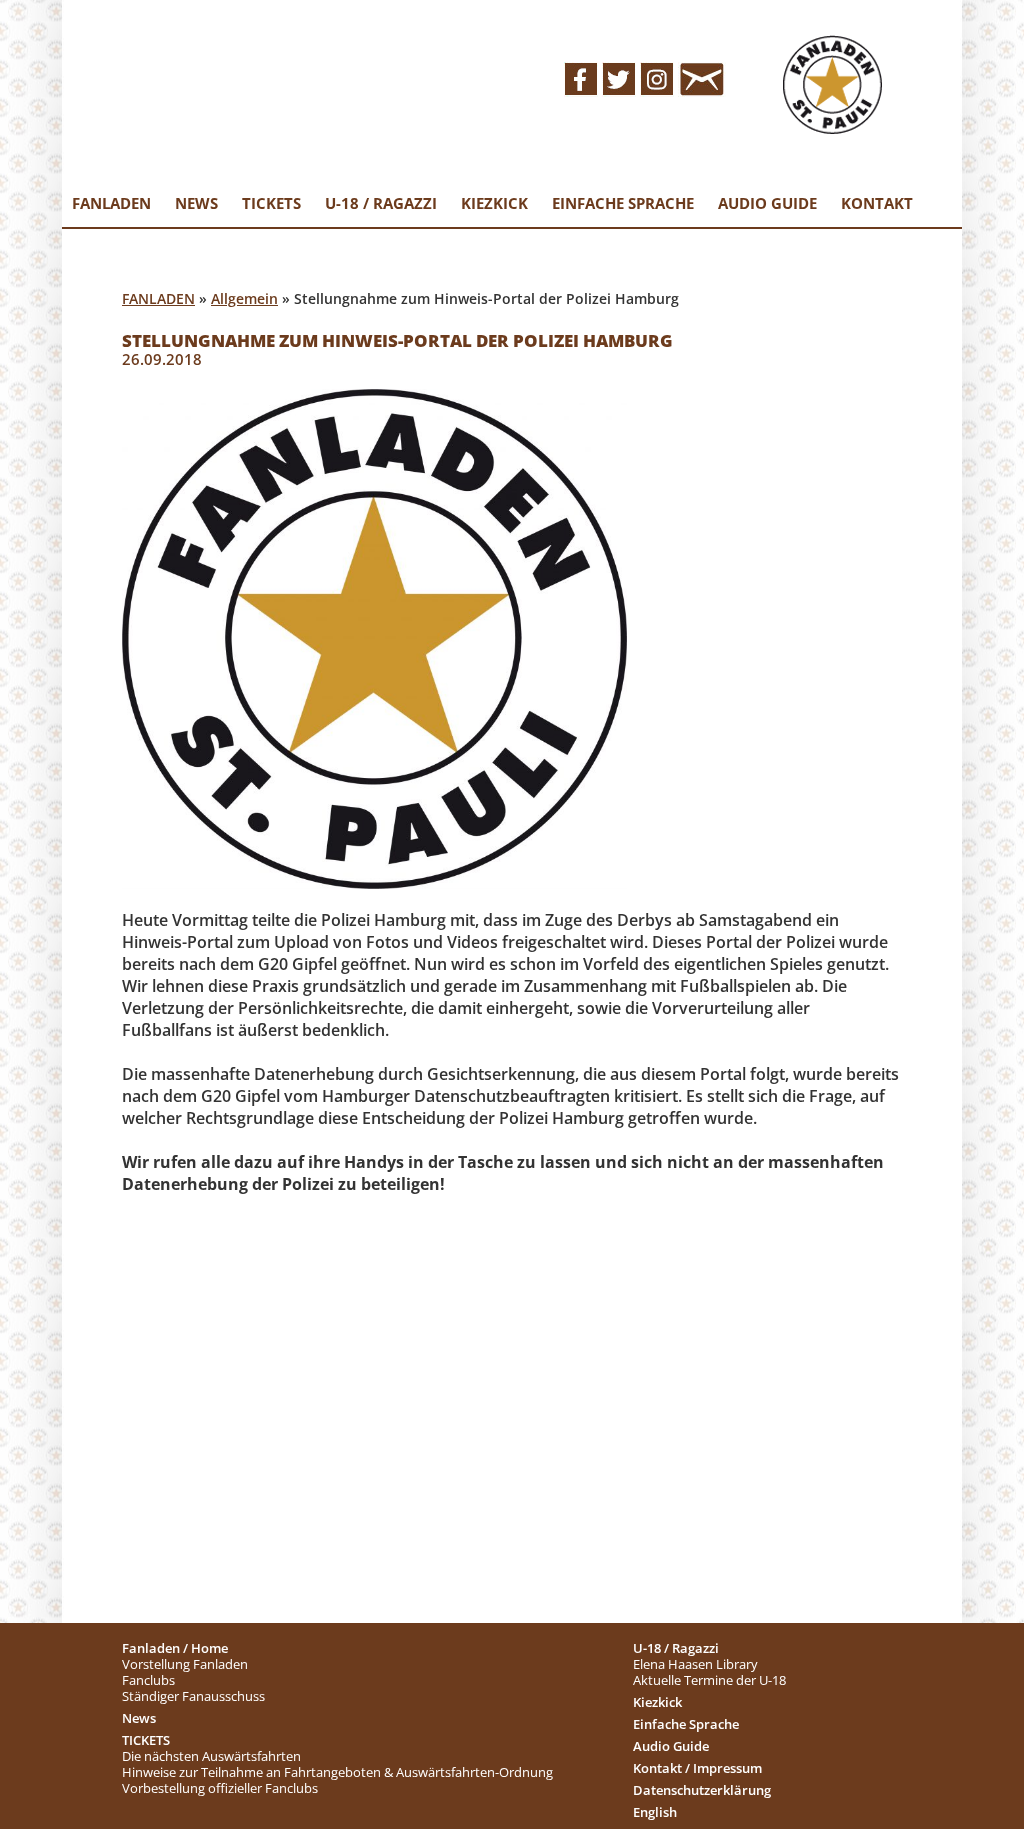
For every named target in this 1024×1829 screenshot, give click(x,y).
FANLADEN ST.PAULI (331, 75)
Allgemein (244, 298)
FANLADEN (158, 298)
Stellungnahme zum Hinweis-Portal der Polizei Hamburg (397, 340)
